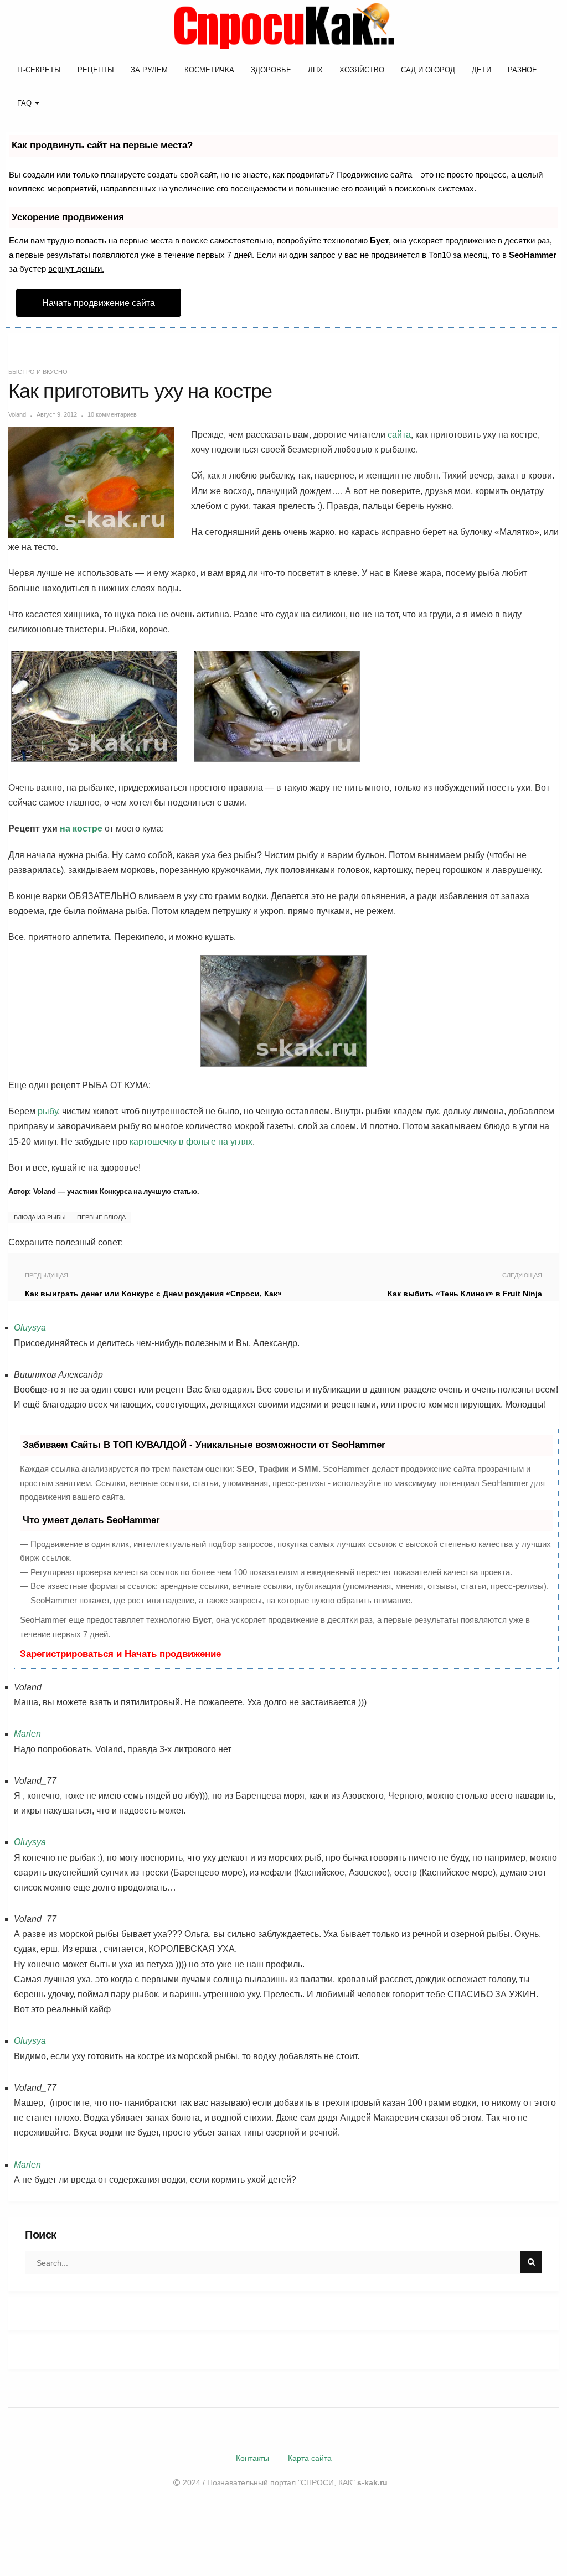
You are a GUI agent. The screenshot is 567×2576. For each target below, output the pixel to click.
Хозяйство (362, 70)
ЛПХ (315, 70)
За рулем (149, 70)
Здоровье (271, 70)
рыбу (48, 1111)
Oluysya (30, 1328)
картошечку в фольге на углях (191, 1142)
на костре (81, 829)
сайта (399, 435)
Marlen (27, 1734)
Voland (17, 414)
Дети (481, 70)
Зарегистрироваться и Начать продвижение (120, 1654)
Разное (522, 70)
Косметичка (209, 70)
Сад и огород (428, 70)
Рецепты (96, 70)
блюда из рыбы (40, 1217)
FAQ (25, 103)
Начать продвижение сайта (99, 303)
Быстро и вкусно (38, 372)
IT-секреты (39, 70)
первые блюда (101, 1217)
